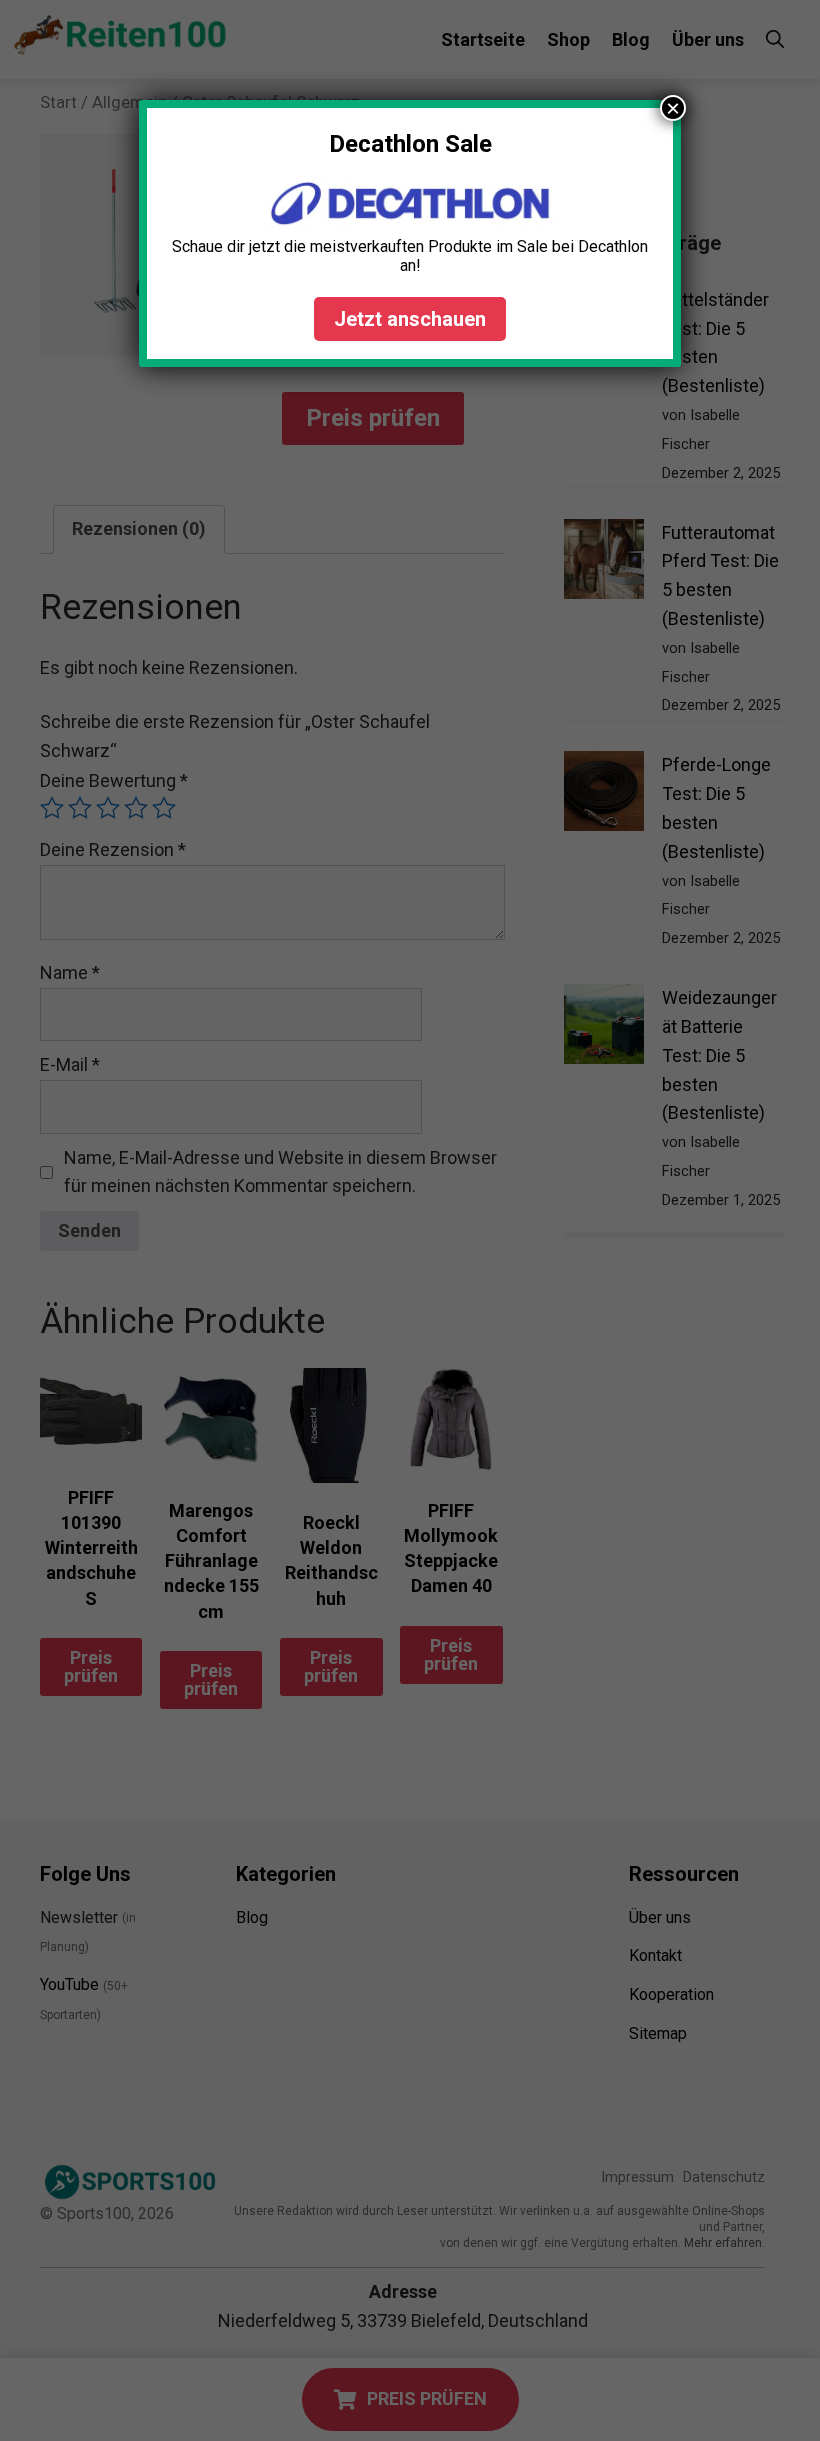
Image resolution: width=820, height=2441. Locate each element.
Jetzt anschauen (410, 319)
